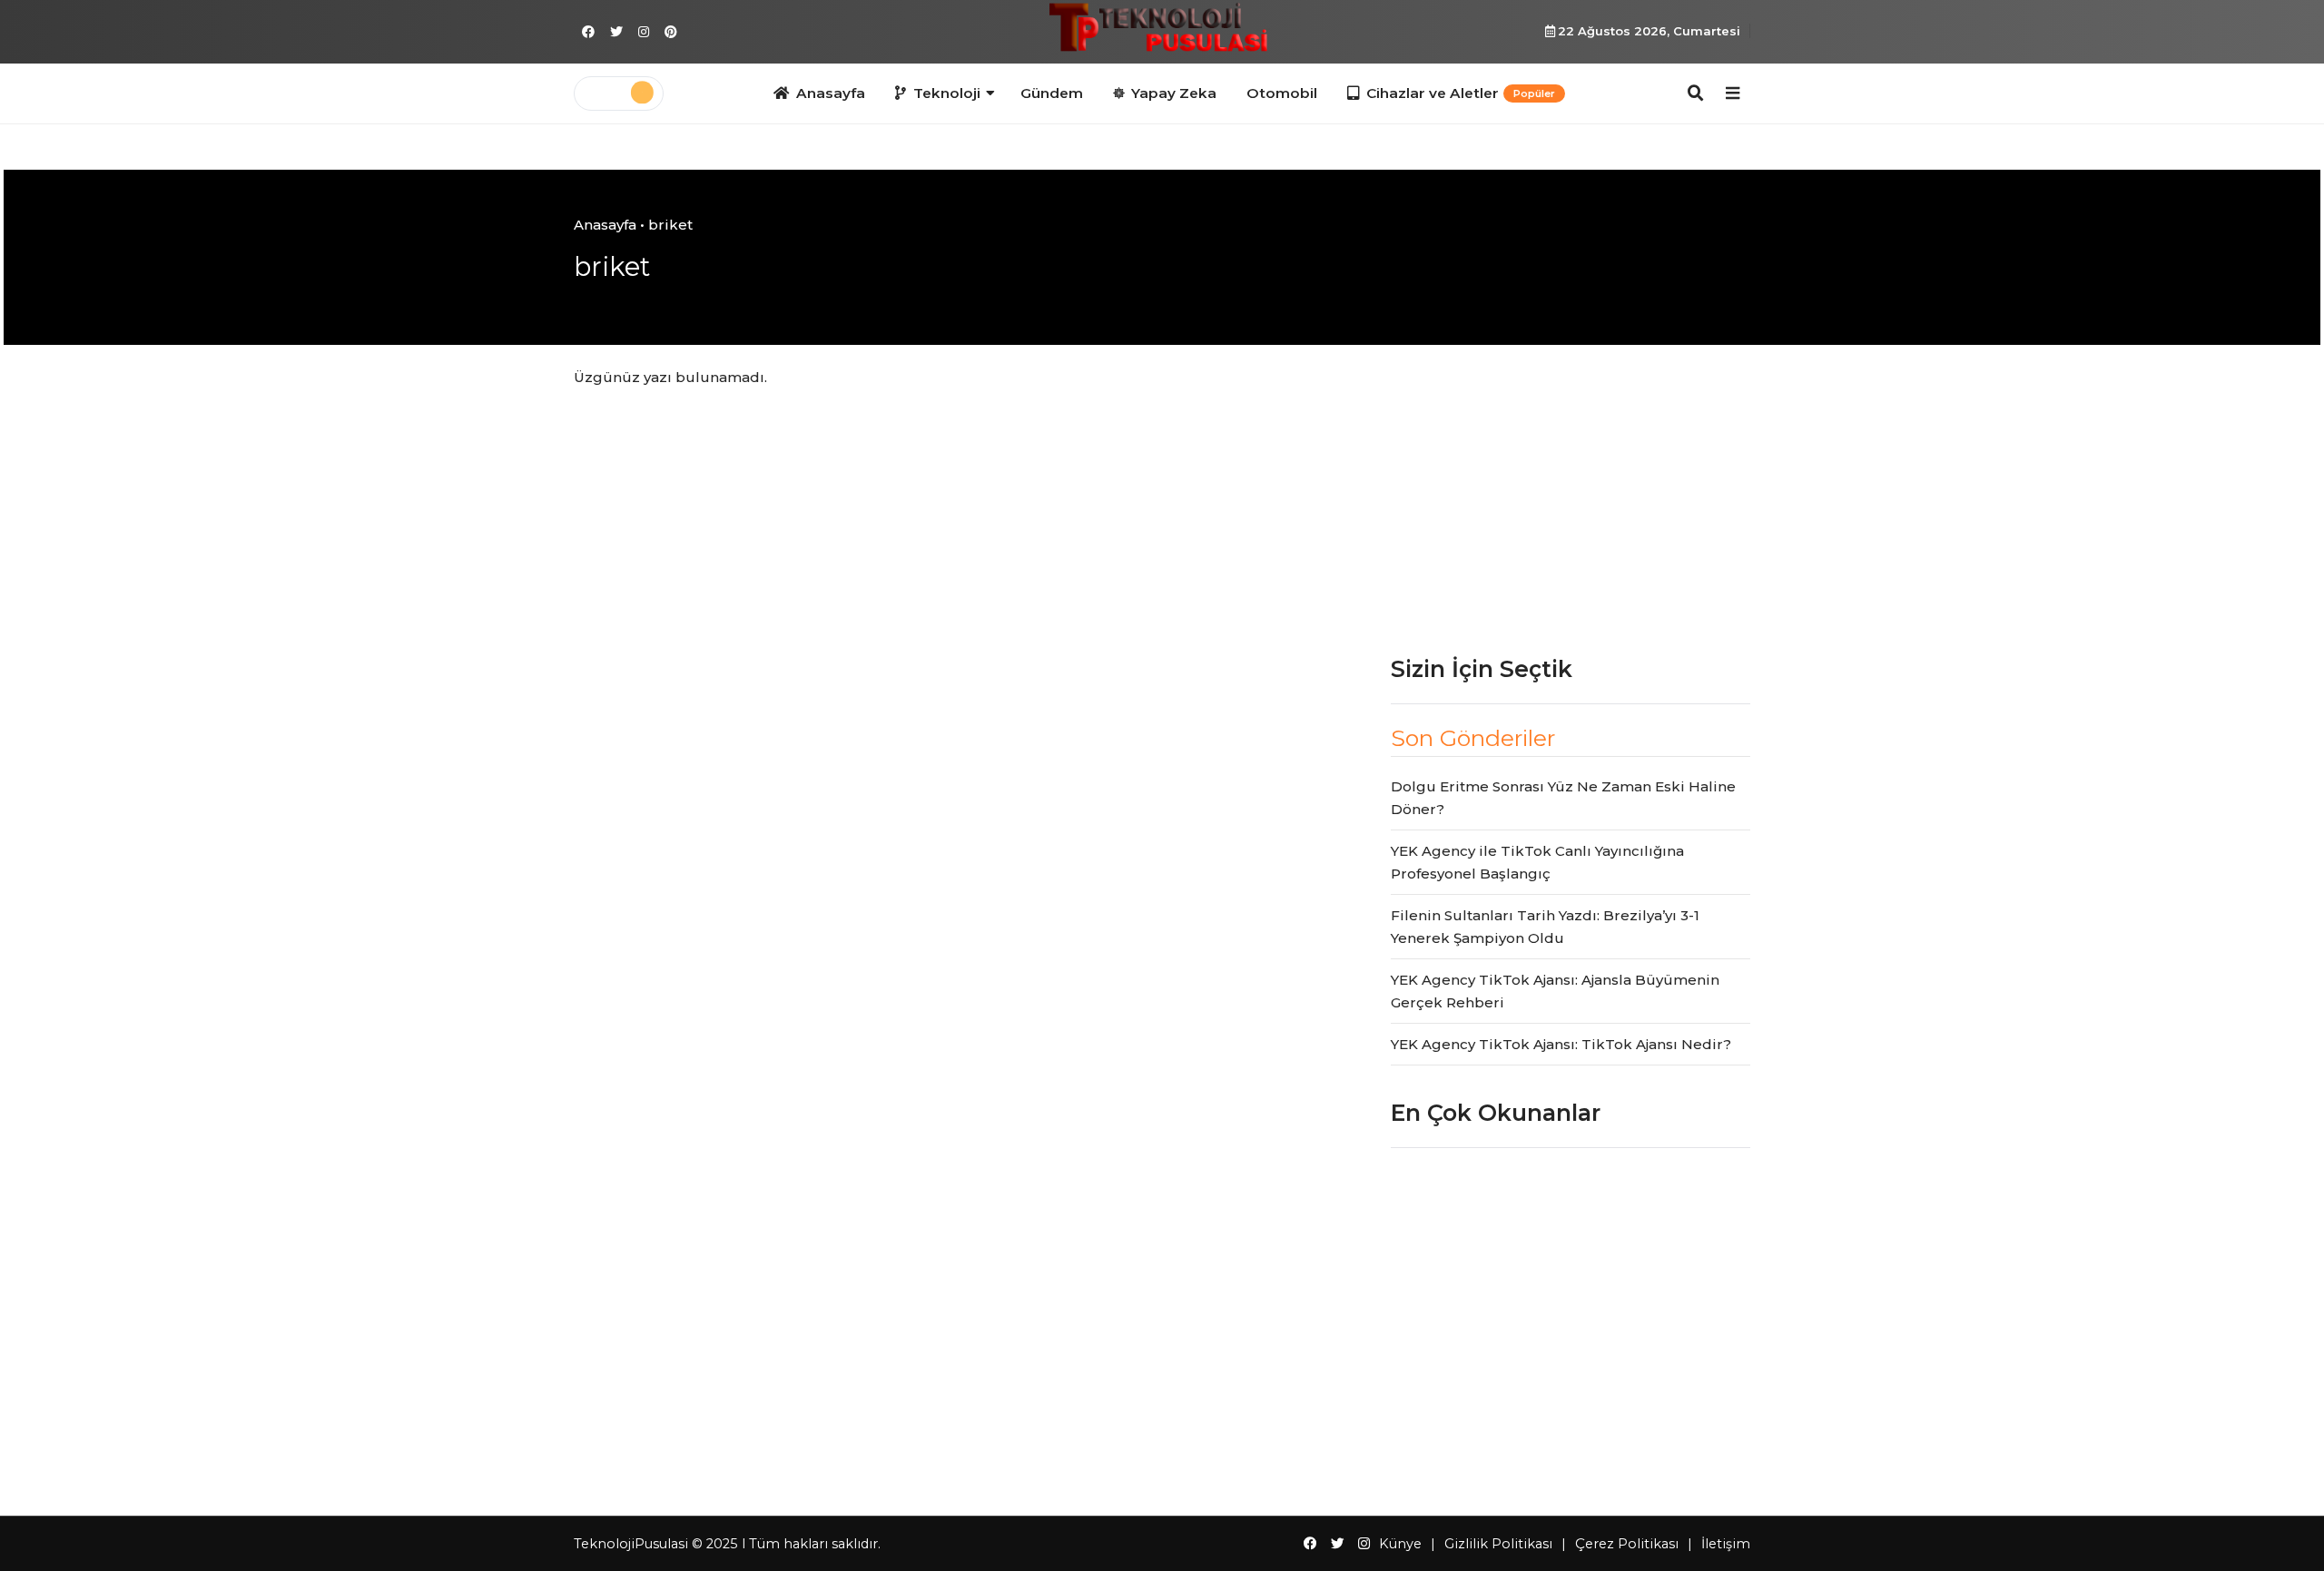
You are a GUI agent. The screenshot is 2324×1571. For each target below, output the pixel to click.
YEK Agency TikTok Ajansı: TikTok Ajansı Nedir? (1561, 1044)
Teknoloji (947, 93)
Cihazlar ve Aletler (1461, 93)
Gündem (1052, 93)
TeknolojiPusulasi (631, 1544)
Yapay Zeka (1174, 93)
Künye (1400, 1544)
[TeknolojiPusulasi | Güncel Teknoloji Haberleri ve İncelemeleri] (1162, 29)
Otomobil (1282, 93)
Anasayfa (831, 93)
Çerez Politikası (1627, 1544)
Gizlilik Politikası (1498, 1544)
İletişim (1726, 1544)
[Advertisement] (1571, 495)
